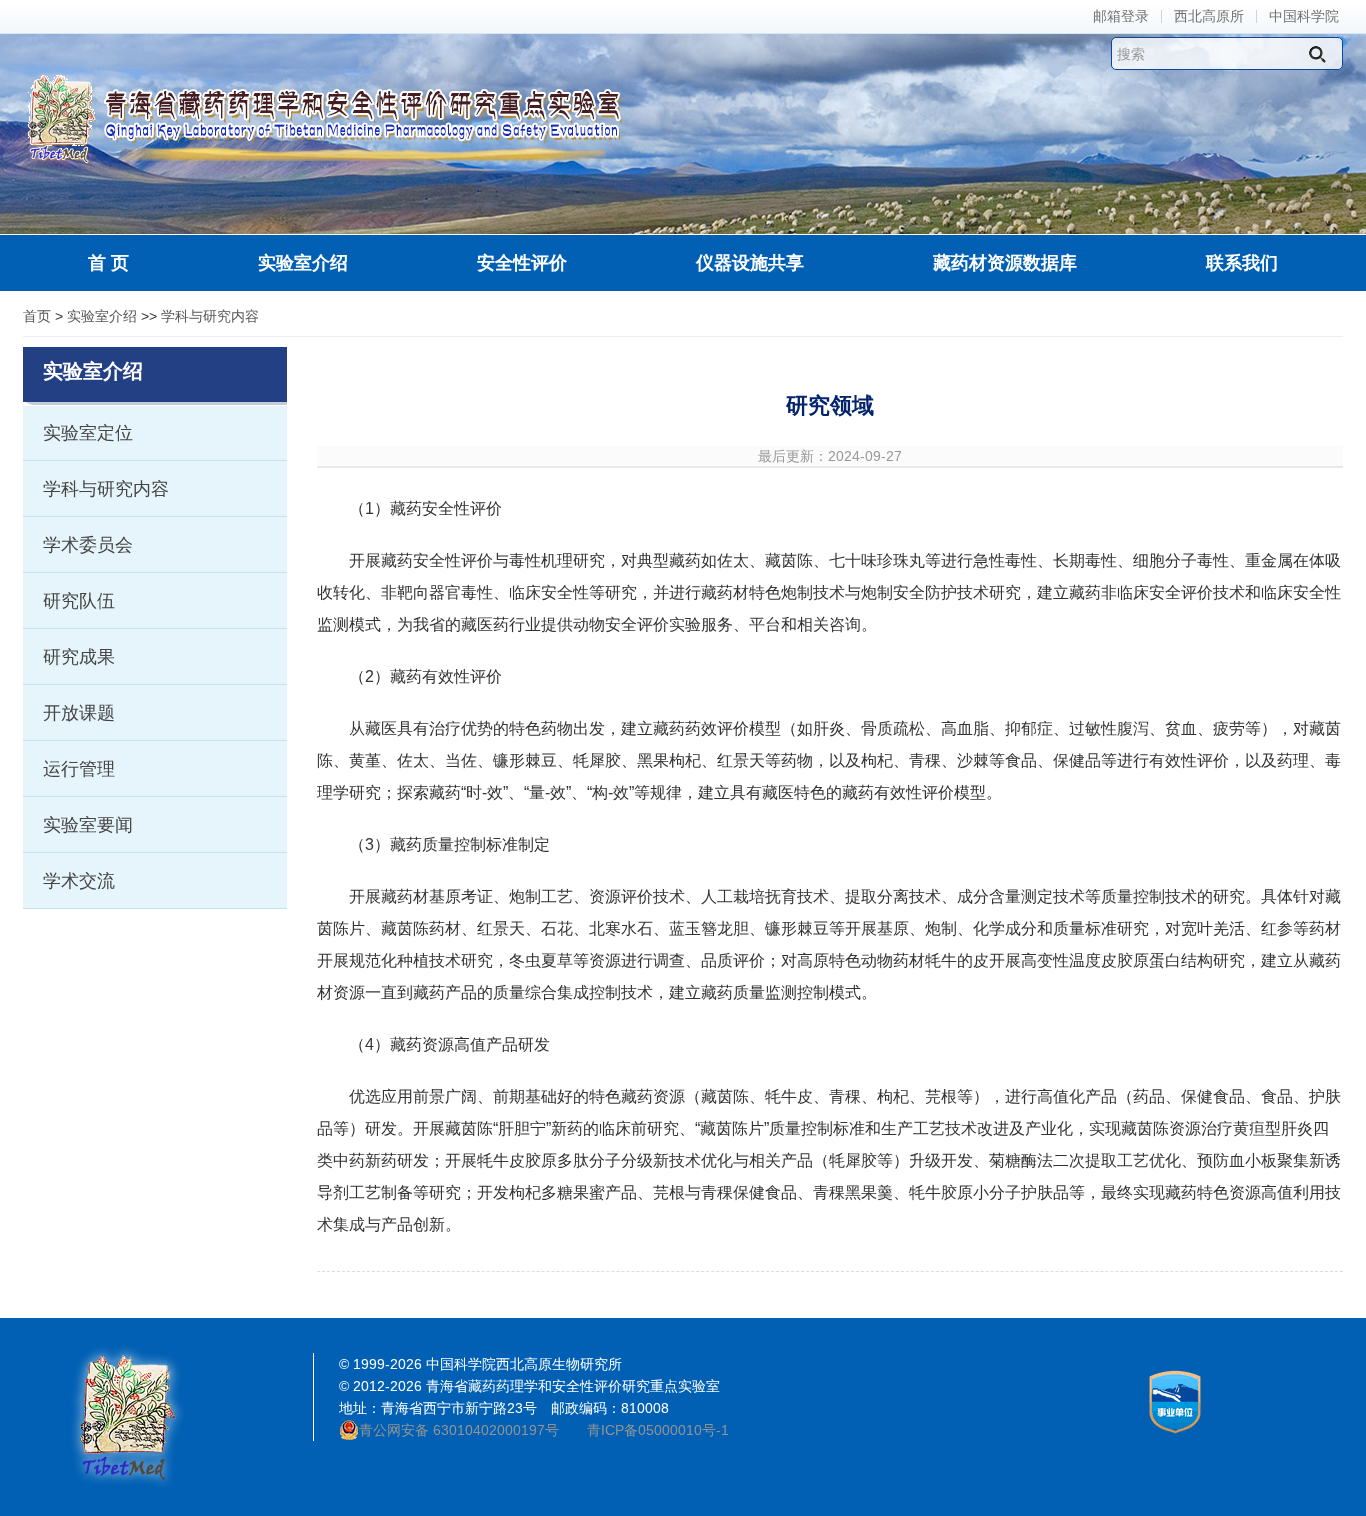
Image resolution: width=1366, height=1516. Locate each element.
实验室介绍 (102, 316)
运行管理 (79, 769)
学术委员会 (88, 545)
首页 (37, 316)
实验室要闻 (88, 825)
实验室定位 (88, 433)
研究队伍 (79, 601)
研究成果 (79, 657)
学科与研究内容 (210, 316)
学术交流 (79, 881)
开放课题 (79, 713)
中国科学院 (1304, 16)
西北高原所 (1209, 16)
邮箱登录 (1121, 16)
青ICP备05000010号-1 (658, 1430)
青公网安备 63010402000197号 (459, 1430)
